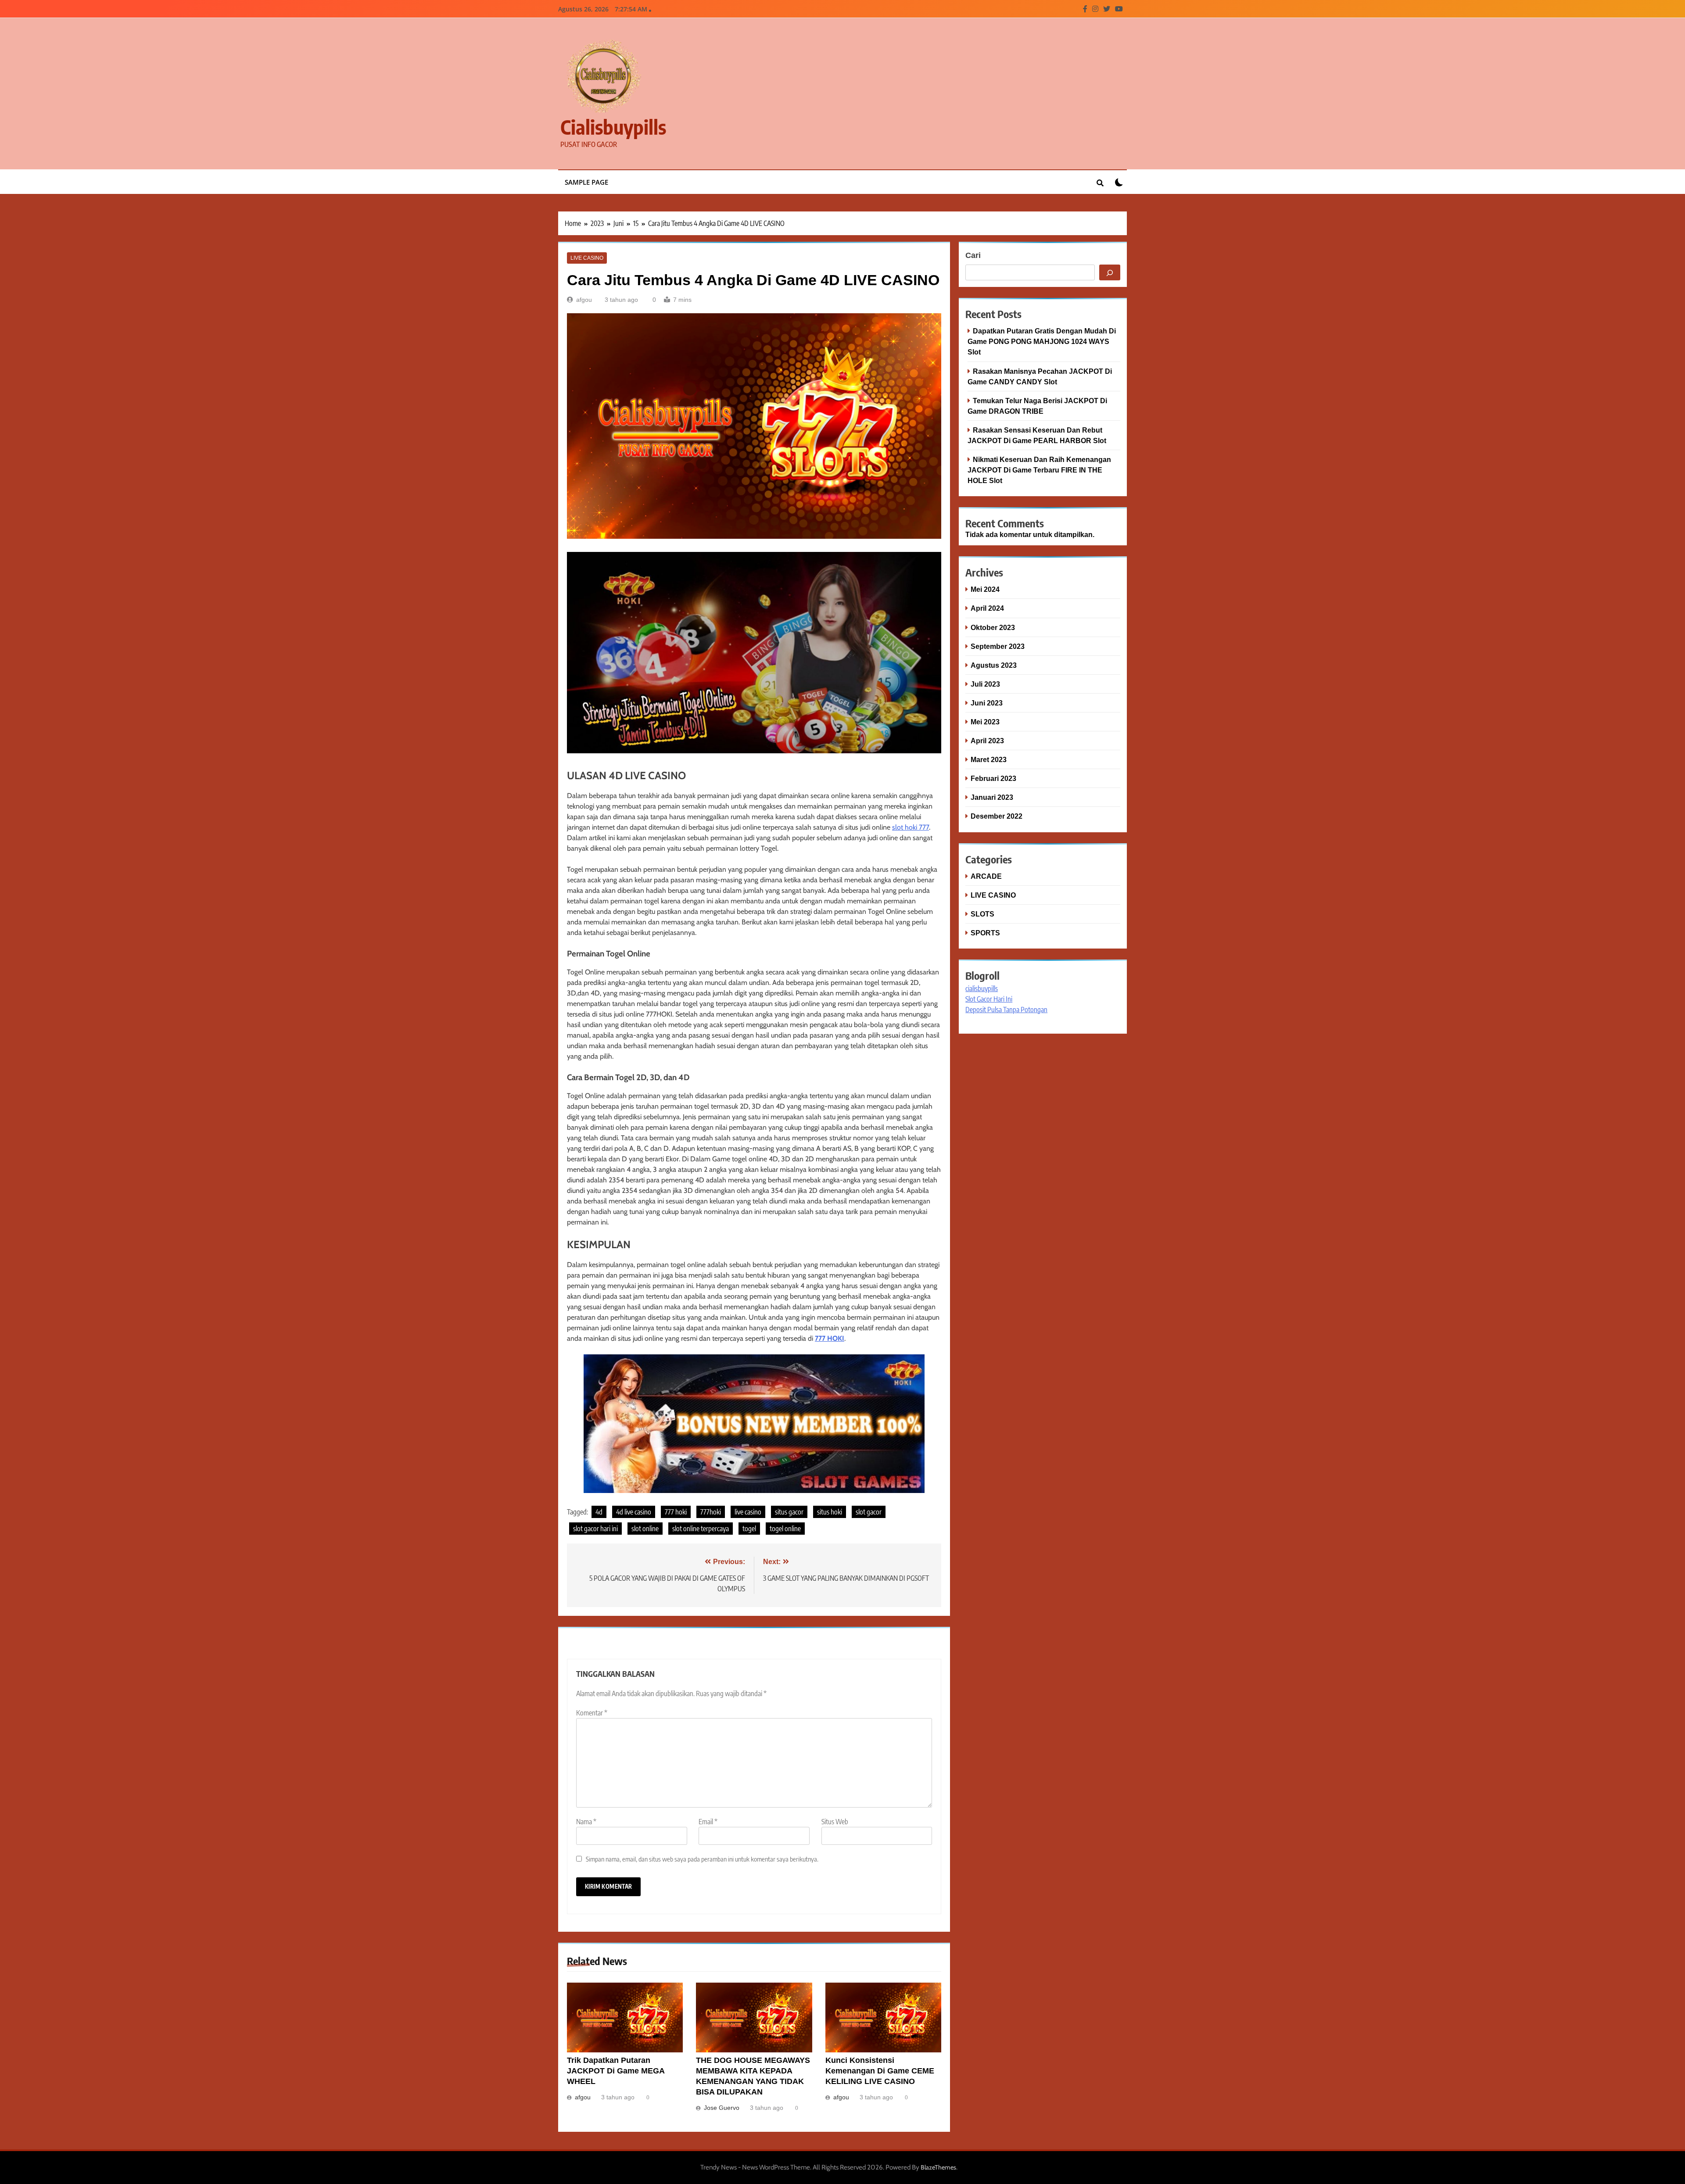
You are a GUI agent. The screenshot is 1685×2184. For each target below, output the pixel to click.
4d (599, 1512)
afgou (584, 300)
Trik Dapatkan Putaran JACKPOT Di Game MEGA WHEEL (616, 2071)
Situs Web (835, 1822)
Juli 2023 (985, 684)
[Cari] (1110, 272)
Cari (973, 255)
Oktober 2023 (993, 627)
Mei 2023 (985, 722)
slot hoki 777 (911, 827)
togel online (785, 1529)
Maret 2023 (989, 759)
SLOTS (982, 914)
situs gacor (789, 1512)
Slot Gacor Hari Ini (989, 999)
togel (749, 1529)
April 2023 (987, 741)
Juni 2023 (987, 703)
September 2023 (998, 646)
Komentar (592, 1713)
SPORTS (985, 933)
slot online (645, 1529)
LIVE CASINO (587, 258)
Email (708, 1822)
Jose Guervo (722, 2108)
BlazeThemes (938, 2167)
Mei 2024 (985, 589)
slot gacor (869, 1512)
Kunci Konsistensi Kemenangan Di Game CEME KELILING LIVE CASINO (880, 2071)
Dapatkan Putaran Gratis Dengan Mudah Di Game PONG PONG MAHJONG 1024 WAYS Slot (1042, 341)
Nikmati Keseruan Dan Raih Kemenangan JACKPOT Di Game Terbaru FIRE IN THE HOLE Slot (1039, 470)
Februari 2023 (993, 778)
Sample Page (586, 182)
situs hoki (830, 1512)
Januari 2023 (992, 797)
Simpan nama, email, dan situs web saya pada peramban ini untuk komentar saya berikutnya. (702, 1859)
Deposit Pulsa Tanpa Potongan (1006, 1010)
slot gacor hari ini (595, 1529)
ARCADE (986, 876)
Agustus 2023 (994, 665)
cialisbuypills (613, 127)
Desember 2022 (997, 816)
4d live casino (634, 1512)
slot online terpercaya (701, 1529)
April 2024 (987, 608)
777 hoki (676, 1512)
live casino (748, 1512)
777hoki (711, 1512)
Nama (586, 1822)
